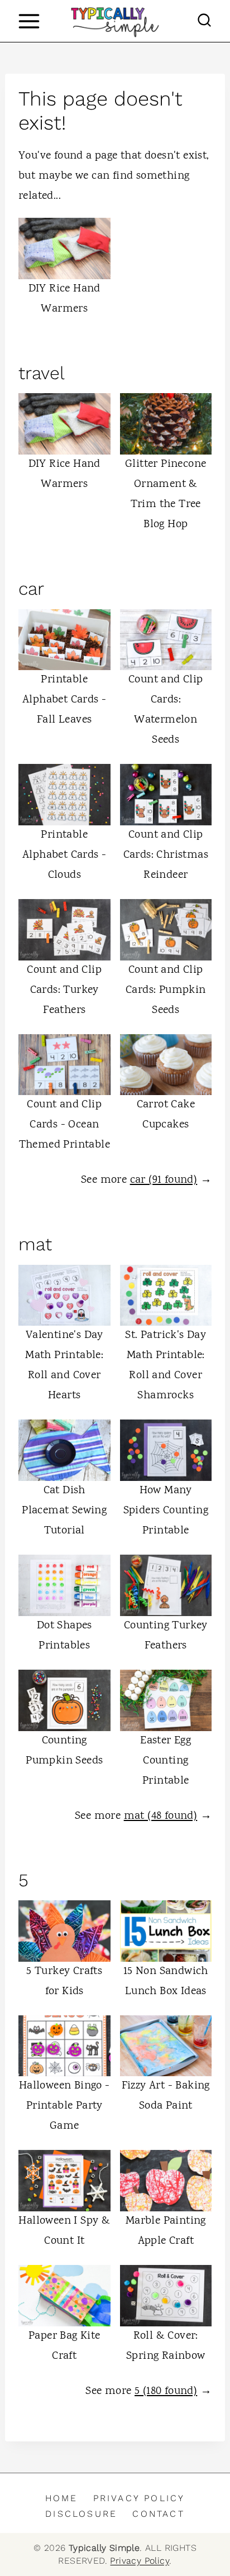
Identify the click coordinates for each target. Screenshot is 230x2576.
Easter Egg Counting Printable (166, 1761)
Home (62, 2498)
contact (158, 2514)
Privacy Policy (139, 2498)
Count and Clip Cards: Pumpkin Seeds (166, 990)
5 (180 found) (166, 2391)
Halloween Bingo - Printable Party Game (64, 2106)
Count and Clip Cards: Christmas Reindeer (166, 855)
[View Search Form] (204, 21)
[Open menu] (29, 21)
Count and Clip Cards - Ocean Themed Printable (64, 1125)
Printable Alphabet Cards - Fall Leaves (64, 700)
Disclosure (81, 2514)
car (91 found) (164, 1180)
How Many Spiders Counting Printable (166, 1511)
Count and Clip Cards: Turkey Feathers (64, 990)
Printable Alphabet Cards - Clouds (64, 855)
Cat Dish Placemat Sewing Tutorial (64, 1511)
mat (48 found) (161, 1816)
